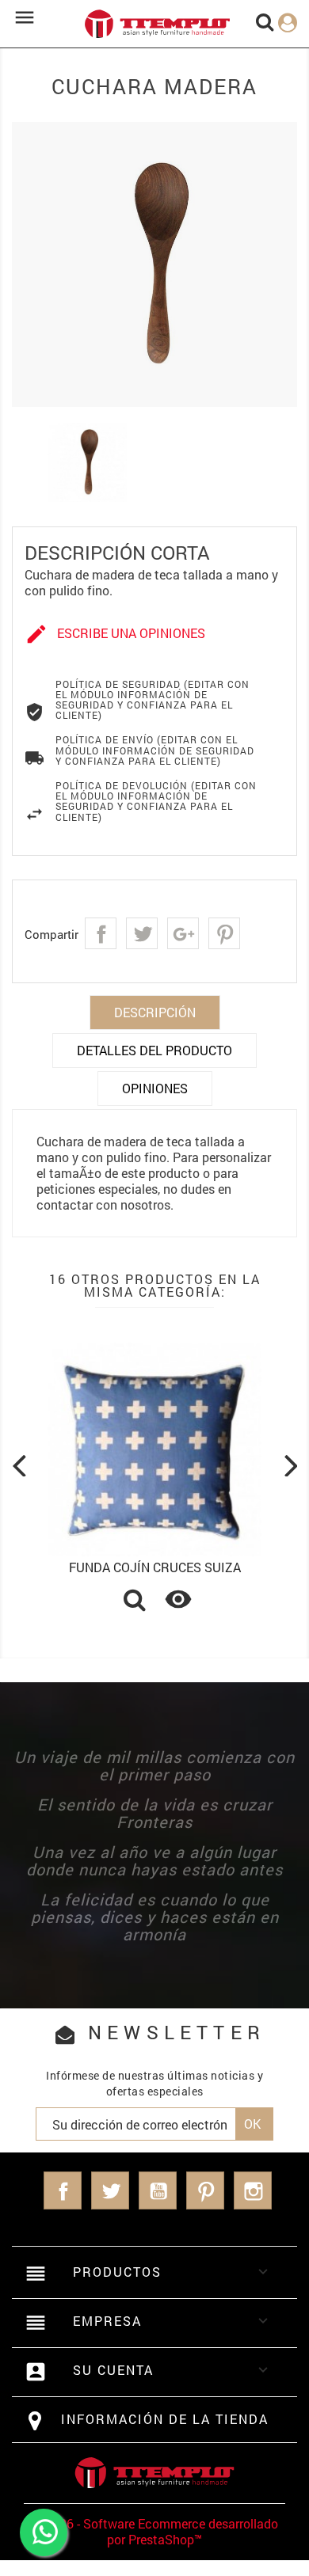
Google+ (183, 933)
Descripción (155, 1012)
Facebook (63, 2190)
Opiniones (155, 1088)
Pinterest (224, 933)
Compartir (101, 933)
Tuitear (142, 933)
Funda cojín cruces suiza (155, 1567)
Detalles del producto (154, 1050)
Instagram (253, 2190)
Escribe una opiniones (115, 634)
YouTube (158, 2190)
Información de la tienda (165, 2419)
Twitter (110, 2190)
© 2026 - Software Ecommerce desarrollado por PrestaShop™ (155, 2531)
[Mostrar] (135, 1601)
